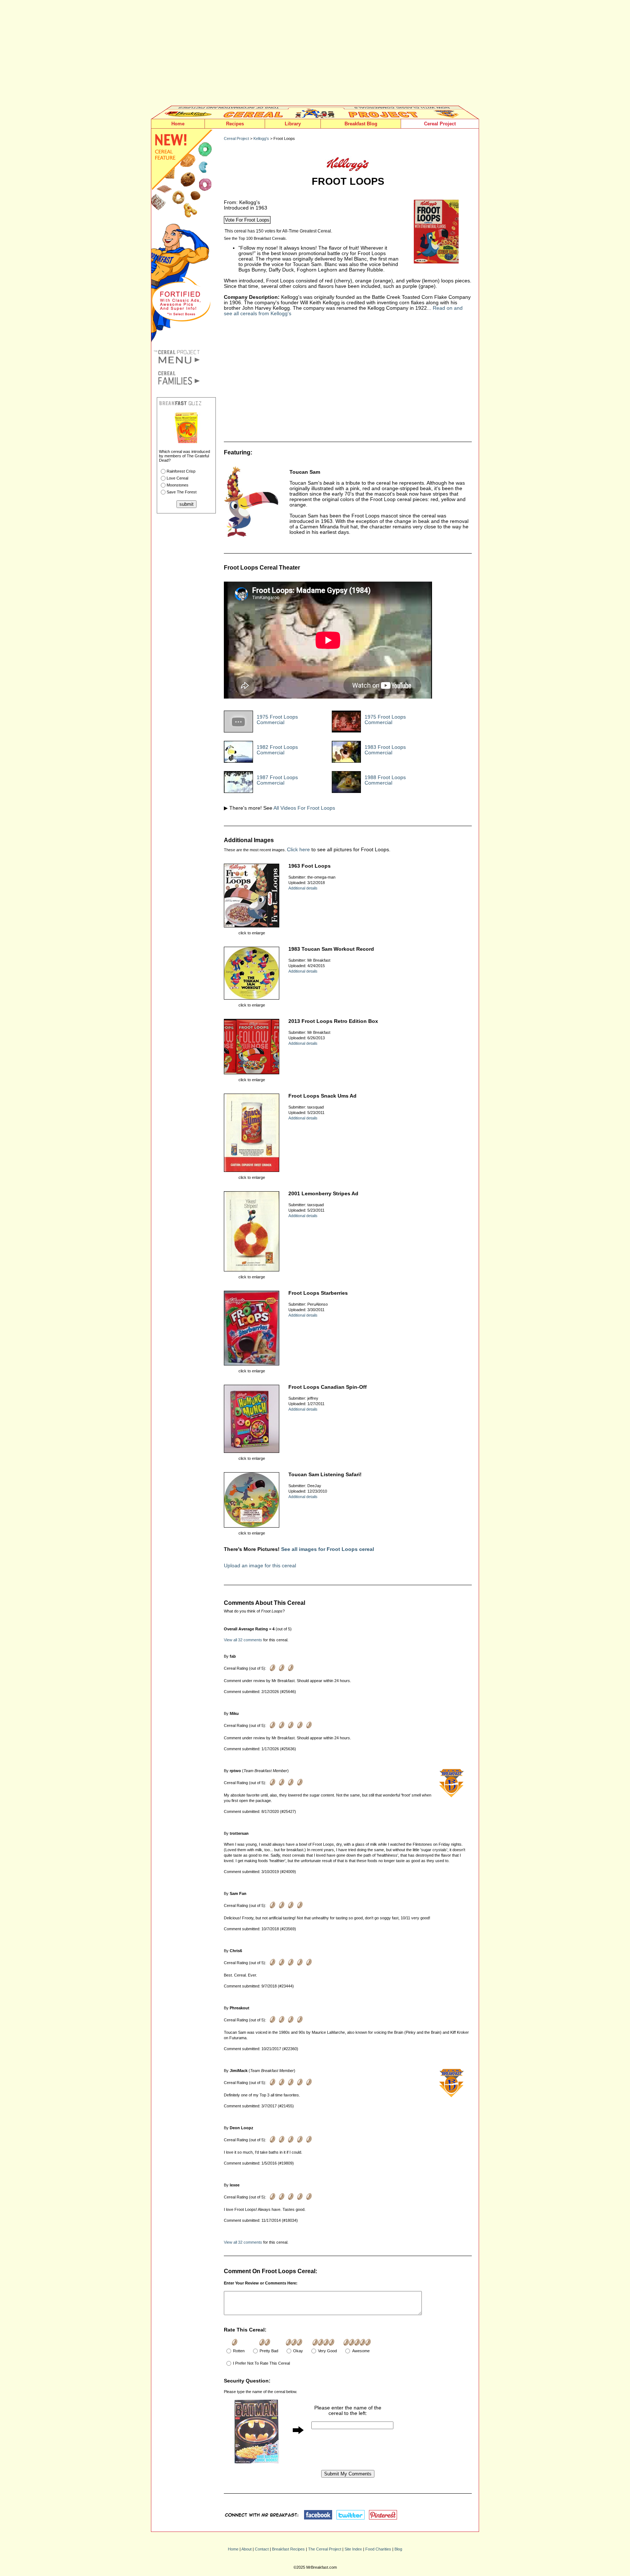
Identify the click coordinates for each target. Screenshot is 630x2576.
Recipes (235, 124)
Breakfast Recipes (288, 2549)
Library (293, 124)
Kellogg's (261, 138)
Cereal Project (440, 124)
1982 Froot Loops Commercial (277, 750)
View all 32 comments (243, 1640)
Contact (262, 2549)
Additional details (303, 888)
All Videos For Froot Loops (304, 808)
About (246, 2549)
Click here (298, 850)
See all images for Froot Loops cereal (328, 1549)
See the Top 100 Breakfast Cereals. (255, 238)
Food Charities (378, 2549)
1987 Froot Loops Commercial (277, 780)
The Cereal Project (325, 2549)
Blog (398, 2549)
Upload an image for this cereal (260, 1566)
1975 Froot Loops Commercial (277, 720)
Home (178, 124)
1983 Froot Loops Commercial (385, 750)
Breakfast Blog (361, 124)
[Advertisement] (315, 55)
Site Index (353, 2549)
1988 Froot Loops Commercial (385, 780)
